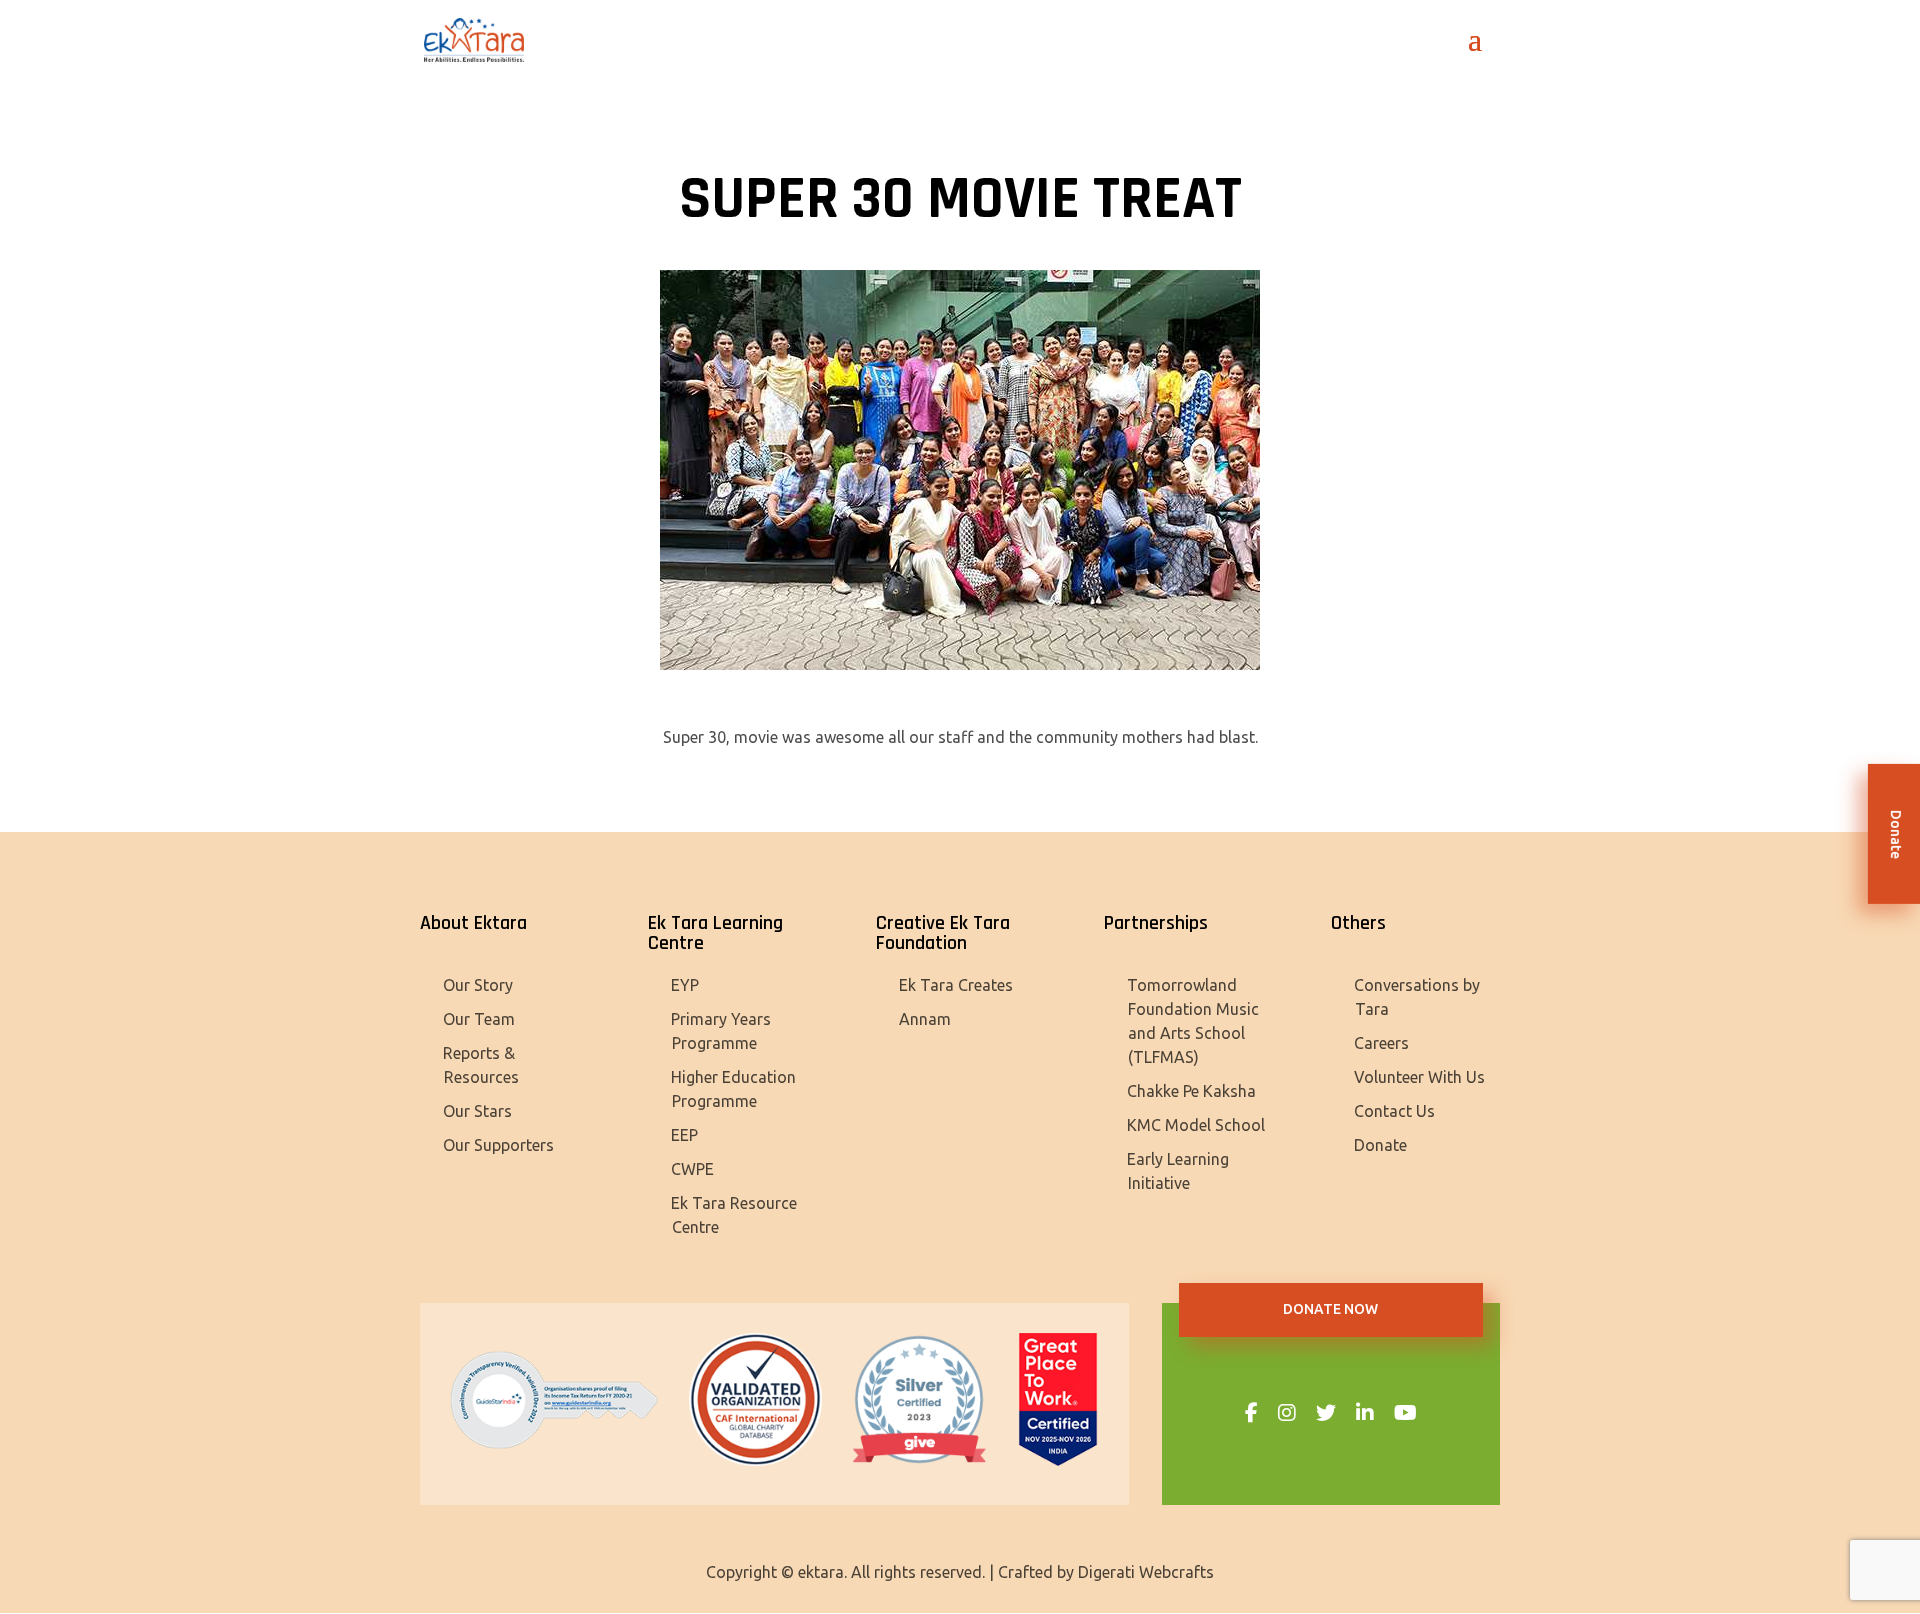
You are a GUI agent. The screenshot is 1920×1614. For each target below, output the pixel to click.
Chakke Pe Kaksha (1191, 1091)
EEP (684, 1135)
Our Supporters (498, 1145)
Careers (1381, 1043)
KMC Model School (1196, 1125)
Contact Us (1394, 1111)
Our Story (478, 985)
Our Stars (477, 1111)
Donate (1380, 1145)
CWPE (692, 1169)
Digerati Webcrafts (1146, 1572)
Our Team (479, 1019)
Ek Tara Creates (956, 985)
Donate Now (1330, 1309)
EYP (685, 985)
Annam (925, 1019)
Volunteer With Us (1419, 1077)
